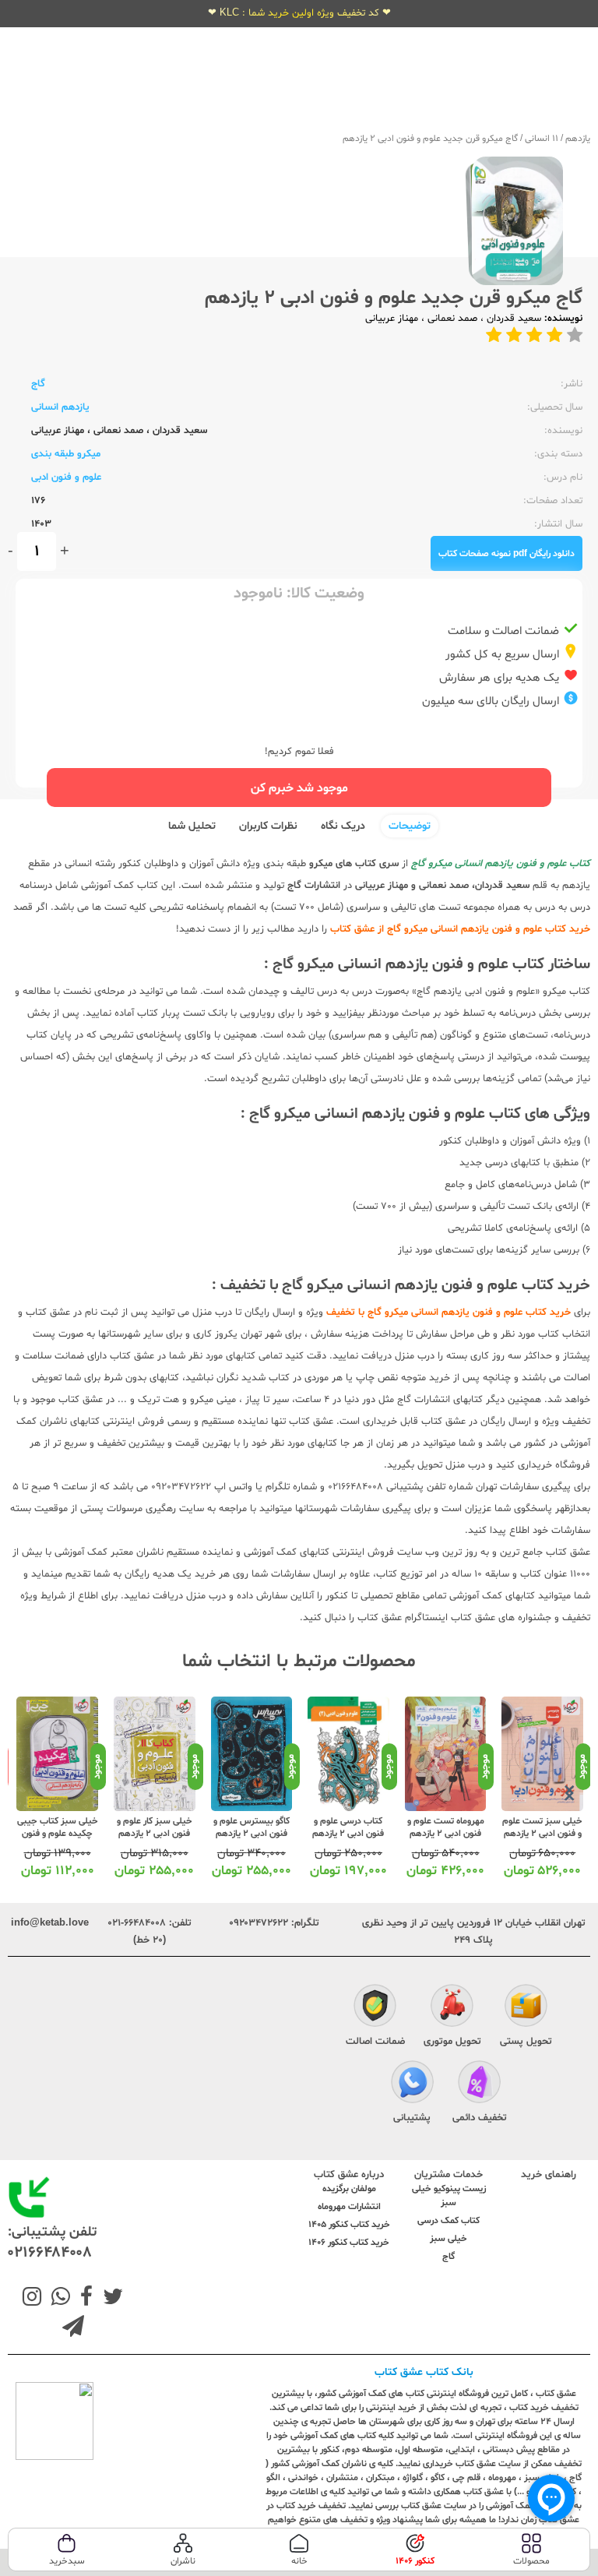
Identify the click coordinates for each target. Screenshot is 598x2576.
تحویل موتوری (452, 2042)
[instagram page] (32, 2299)
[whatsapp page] (58, 2299)
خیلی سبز (448, 2239)
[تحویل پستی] (526, 2008)
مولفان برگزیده (349, 2189)
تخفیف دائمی (480, 2118)
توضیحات (410, 826)
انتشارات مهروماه (349, 2207)
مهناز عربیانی (392, 319)
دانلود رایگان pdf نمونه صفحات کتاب (507, 554)
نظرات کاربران (268, 826)
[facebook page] (83, 2299)
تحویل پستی (526, 2042)
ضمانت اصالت (375, 2042)
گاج (38, 384)
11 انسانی (542, 139)
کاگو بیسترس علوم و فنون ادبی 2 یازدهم (252, 1827)
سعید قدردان (512, 319)
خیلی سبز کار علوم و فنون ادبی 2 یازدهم (155, 1827)
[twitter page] (110, 2299)
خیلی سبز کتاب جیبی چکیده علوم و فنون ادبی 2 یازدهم (58, 1834)
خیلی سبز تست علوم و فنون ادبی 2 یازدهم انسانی (542, 1834)
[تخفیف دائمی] (479, 2084)
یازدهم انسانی (60, 407)
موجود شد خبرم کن (299, 788)
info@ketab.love (50, 1923)
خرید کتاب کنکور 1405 (349, 2225)
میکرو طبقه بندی (66, 454)
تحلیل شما (192, 826)
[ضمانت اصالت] (375, 2008)
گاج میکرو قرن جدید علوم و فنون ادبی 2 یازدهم (430, 139)
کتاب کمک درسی (448, 2221)
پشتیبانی (412, 2118)
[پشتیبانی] (412, 2084)
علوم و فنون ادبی (66, 477)
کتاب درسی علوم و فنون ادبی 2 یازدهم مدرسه (348, 1834)
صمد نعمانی (451, 319)
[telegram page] (73, 2328)
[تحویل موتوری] (452, 2008)
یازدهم (578, 139)
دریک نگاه (343, 826)
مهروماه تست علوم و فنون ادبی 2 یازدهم (446, 1827)
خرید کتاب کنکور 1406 (349, 2243)
